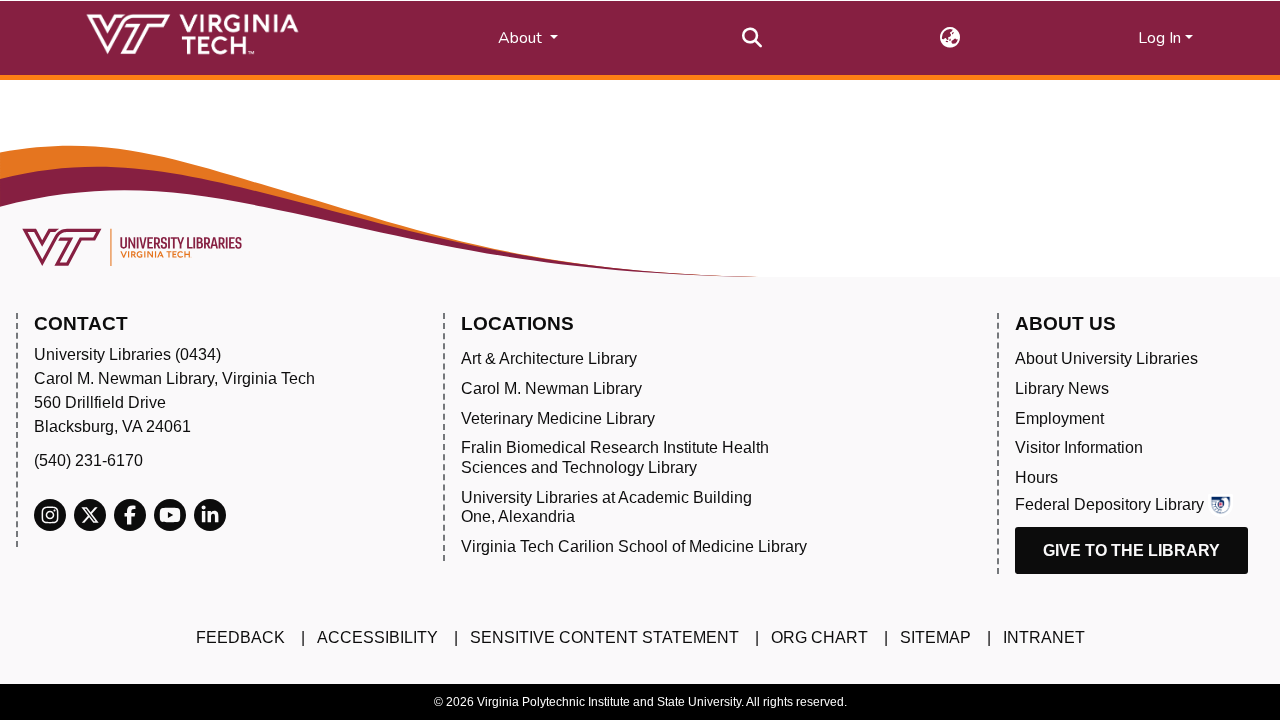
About (522, 38)
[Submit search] (752, 38)
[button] (950, 38)
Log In (1159, 38)
